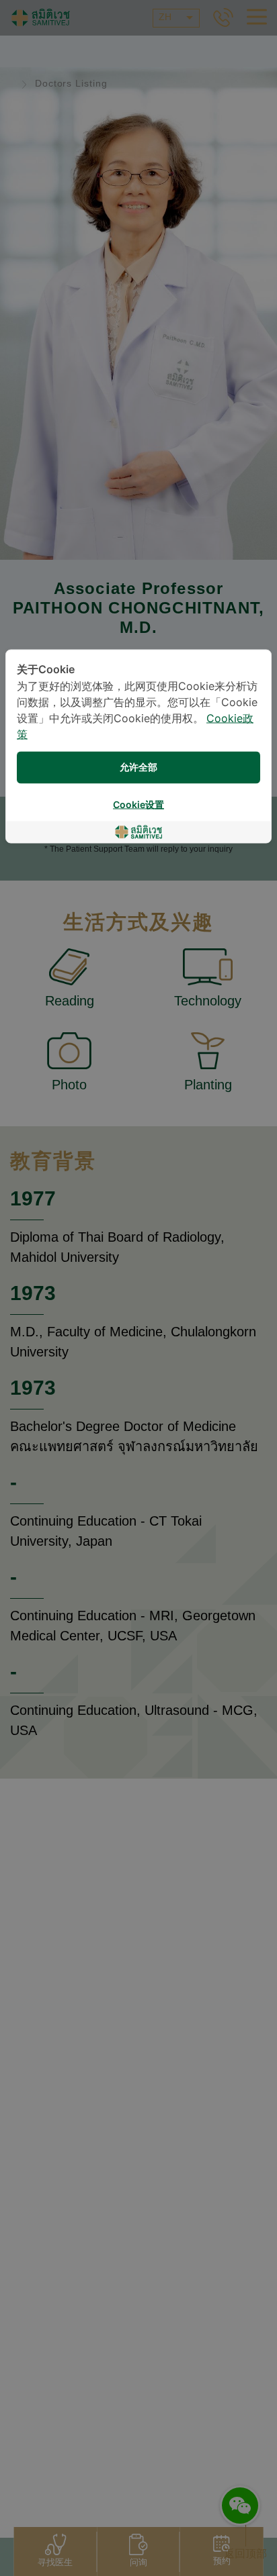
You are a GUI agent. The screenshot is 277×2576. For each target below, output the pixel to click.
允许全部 (138, 767)
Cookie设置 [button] (138, 805)
